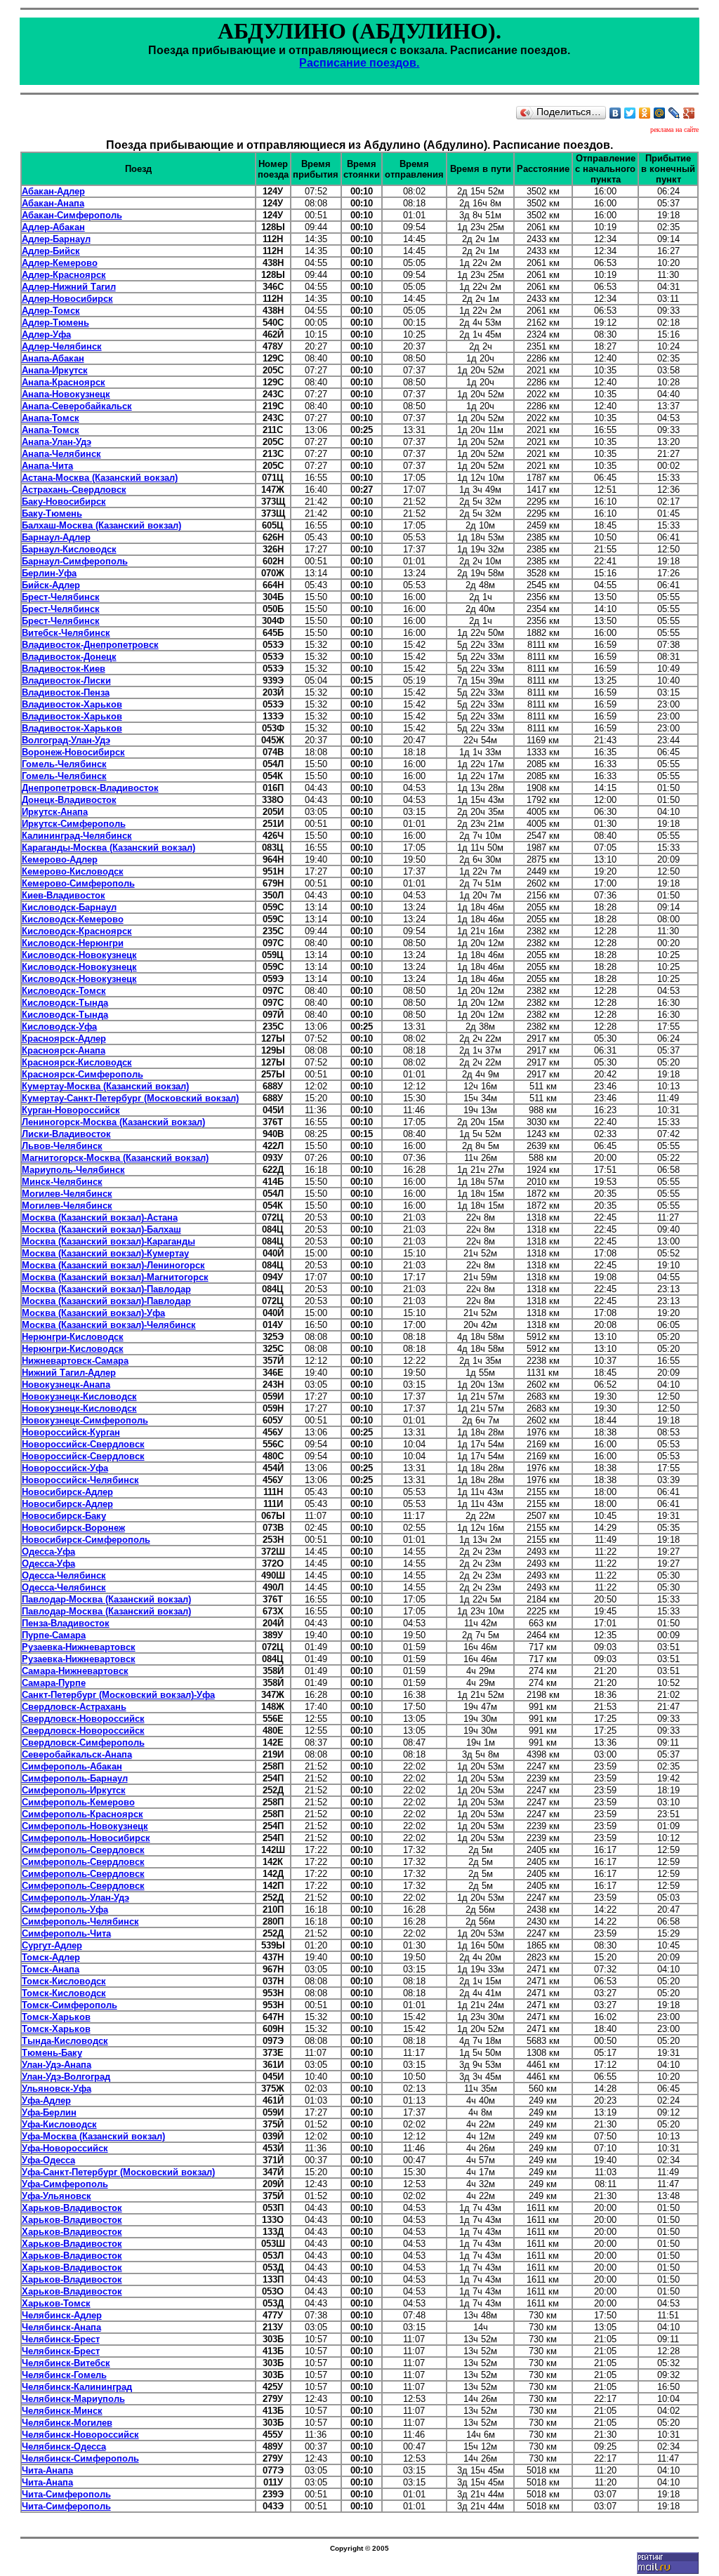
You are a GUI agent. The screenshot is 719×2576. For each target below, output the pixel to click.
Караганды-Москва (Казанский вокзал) (108, 848)
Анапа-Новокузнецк (66, 394)
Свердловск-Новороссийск (83, 1719)
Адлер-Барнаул (56, 239)
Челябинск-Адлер (62, 2315)
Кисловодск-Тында (65, 1003)
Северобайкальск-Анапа (77, 1754)
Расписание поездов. (359, 63)
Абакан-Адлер (53, 191)
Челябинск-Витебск (66, 2363)
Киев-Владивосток (64, 895)
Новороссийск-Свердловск (83, 1444)
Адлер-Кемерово (60, 263)
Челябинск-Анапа (61, 2327)
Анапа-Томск (51, 418)
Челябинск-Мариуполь (73, 2399)
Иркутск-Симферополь (74, 824)
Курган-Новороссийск (71, 1110)
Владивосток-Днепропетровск (90, 645)
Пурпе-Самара (54, 1635)
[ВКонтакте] (615, 113)
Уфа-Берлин (49, 2112)
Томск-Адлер (51, 1957)
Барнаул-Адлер (56, 537)
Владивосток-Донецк (69, 657)
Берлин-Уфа (49, 573)
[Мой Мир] (660, 113)
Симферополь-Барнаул (75, 1778)
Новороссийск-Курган (71, 1432)
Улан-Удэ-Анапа (57, 2065)
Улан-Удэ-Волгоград (66, 2077)
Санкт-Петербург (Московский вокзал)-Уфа (118, 1695)
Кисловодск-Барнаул (69, 907)
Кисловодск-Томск (64, 991)
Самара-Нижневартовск (75, 1671)
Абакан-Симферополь (72, 215)
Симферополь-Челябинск (80, 1921)
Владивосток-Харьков (72, 704)
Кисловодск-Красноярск (77, 931)
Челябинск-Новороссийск (80, 2435)
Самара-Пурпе (54, 1683)
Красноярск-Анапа (64, 1050)
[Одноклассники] (645, 113)
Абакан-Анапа (53, 203)
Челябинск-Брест (61, 2339)
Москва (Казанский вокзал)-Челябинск (109, 1325)
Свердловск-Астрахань (74, 1707)
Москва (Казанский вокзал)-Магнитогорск (115, 1277)
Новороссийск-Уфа (65, 1468)
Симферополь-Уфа (65, 1910)
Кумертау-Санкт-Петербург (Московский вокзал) (130, 1098)
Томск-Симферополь (70, 2005)
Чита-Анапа (47, 2470)
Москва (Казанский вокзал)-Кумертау (105, 1253)
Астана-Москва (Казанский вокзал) (100, 478)
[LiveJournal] (674, 113)
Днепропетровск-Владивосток (90, 788)
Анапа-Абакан (53, 358)
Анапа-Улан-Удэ (57, 442)
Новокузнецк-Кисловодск (79, 1396)
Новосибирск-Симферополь (86, 1540)
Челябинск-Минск (62, 2411)
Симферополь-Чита (66, 1933)
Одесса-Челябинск (64, 1575)
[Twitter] (630, 113)
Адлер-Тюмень (55, 323)
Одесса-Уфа (48, 1552)
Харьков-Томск (56, 2303)
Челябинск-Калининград (77, 2387)
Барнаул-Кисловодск (69, 549)
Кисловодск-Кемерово (73, 919)
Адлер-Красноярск (64, 275)
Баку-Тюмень (52, 513)
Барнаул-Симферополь (75, 561)
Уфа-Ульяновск (57, 2196)
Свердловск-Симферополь (83, 1742)
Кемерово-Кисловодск (73, 871)
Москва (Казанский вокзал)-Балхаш (101, 1229)
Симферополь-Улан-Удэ (75, 1898)
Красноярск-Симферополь (83, 1074)
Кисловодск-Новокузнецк (79, 955)
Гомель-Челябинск (64, 764)
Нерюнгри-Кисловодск (73, 1337)
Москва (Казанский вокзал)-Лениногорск (113, 1265)
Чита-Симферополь (66, 2494)
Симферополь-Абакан (72, 1766)
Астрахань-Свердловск (74, 490)
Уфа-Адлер (46, 2100)
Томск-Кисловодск (64, 1981)
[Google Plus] (689, 113)
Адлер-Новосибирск (67, 299)
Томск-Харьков (56, 2017)
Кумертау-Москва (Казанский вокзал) (105, 1086)
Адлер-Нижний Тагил (69, 287)
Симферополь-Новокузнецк (85, 1826)
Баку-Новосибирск (64, 502)
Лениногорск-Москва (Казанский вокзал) (113, 1122)
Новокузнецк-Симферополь (85, 1420)
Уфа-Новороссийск (65, 2148)
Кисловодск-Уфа (59, 1027)
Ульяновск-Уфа (57, 2089)
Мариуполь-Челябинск (73, 1170)
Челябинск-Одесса (64, 2446)
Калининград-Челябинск (77, 836)
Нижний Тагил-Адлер (69, 1373)
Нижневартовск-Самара (75, 1361)
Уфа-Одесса (48, 2160)
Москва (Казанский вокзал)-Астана (100, 1217)
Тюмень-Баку (52, 2053)
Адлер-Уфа (46, 334)
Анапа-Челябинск (61, 454)
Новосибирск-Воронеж (73, 1528)
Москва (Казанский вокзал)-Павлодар (106, 1289)
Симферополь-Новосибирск (86, 1838)
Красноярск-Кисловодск (77, 1062)
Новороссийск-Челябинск (80, 1480)
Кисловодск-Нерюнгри (73, 943)
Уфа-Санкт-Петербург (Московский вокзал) (118, 2172)
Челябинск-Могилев (67, 2423)
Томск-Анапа (51, 1969)
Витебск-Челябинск (66, 633)
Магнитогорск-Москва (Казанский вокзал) (115, 1158)
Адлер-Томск (51, 311)
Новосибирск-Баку (64, 1516)
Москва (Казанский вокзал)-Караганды (108, 1241)
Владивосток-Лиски (66, 680)
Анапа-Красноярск (64, 382)
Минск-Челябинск (62, 1182)
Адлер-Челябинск (62, 346)
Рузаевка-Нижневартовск (79, 1647)
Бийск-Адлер (51, 585)
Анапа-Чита (47, 466)
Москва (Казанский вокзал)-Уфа (93, 1313)
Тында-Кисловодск (65, 2041)
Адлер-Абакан (53, 227)
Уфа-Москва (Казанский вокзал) (93, 2136)
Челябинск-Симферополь (80, 2458)
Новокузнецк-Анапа (66, 1385)
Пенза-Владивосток (66, 1623)
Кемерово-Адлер (60, 859)
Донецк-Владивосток (69, 800)
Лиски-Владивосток (66, 1134)
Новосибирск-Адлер (67, 1492)
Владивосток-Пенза (66, 692)
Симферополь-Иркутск (74, 1790)
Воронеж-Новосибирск (73, 752)
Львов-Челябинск (62, 1146)
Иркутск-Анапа (55, 812)
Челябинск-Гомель (64, 2375)
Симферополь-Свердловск (83, 1850)
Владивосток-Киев (64, 669)
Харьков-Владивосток (72, 2208)
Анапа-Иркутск (55, 370)
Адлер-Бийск (51, 251)
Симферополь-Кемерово (78, 1802)
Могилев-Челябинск (67, 1194)
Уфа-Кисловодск (59, 2124)
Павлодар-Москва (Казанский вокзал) (106, 1599)
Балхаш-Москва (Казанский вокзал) (101, 525)
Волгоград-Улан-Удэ (66, 740)
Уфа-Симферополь (65, 2184)
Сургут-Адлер (52, 1945)
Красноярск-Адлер (64, 1038)
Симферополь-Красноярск (83, 1814)
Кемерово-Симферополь (78, 883)
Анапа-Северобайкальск (77, 406)
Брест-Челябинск (61, 597)
